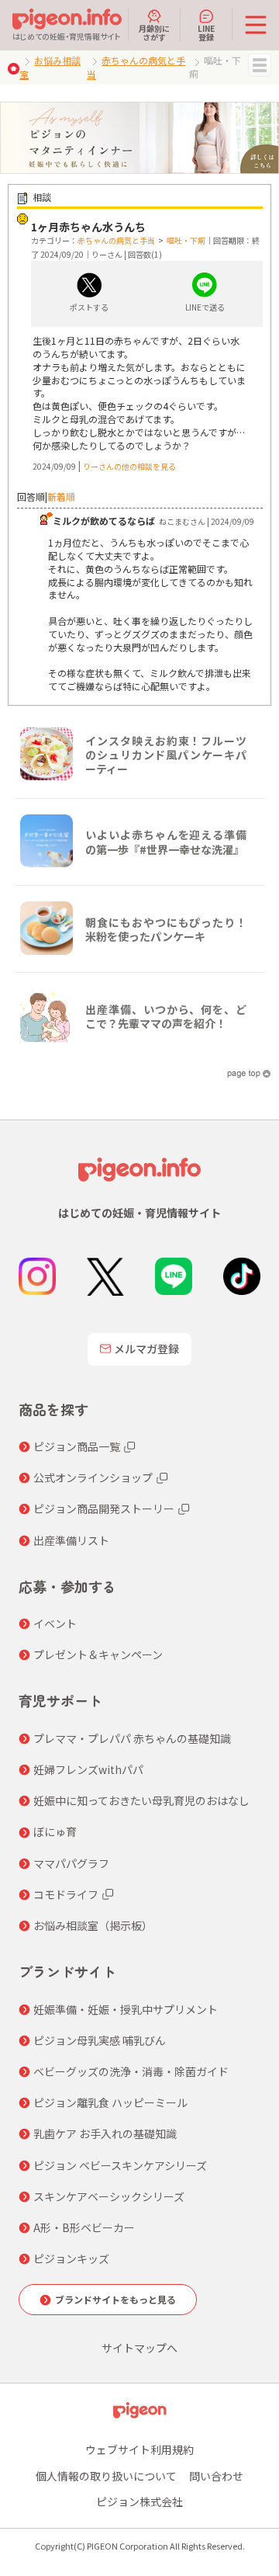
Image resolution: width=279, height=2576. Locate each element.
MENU (260, 65)
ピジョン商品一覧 (77, 1446)
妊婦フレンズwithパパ (88, 1769)
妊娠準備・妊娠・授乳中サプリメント (126, 2009)
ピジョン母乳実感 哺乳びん (100, 2040)
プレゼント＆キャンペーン (98, 1654)
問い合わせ (216, 2476)
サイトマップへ (139, 2348)
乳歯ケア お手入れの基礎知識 (105, 2133)
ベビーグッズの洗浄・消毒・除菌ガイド (131, 2071)
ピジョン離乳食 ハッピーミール (110, 2102)
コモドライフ (66, 1894)
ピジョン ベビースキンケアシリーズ (120, 2165)
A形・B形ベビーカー (84, 2227)
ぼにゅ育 (55, 1831)
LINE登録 (206, 32)
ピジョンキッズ (71, 2258)
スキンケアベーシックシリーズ (109, 2196)
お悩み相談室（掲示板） (93, 1925)
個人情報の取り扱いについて (106, 2476)
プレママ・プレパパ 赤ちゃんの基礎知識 (132, 1738)
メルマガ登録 (146, 1349)
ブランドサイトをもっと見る (115, 2299)
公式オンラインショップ (93, 1477)
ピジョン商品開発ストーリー (104, 1508)
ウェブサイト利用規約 (139, 2449)
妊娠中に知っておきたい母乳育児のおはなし (141, 1800)
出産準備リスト (71, 1540)
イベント (55, 1623)
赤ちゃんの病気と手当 (116, 240)
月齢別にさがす (154, 32)
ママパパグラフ (71, 1863)
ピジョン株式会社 (139, 2501)
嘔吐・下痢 (186, 240)
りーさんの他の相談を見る (129, 466)
